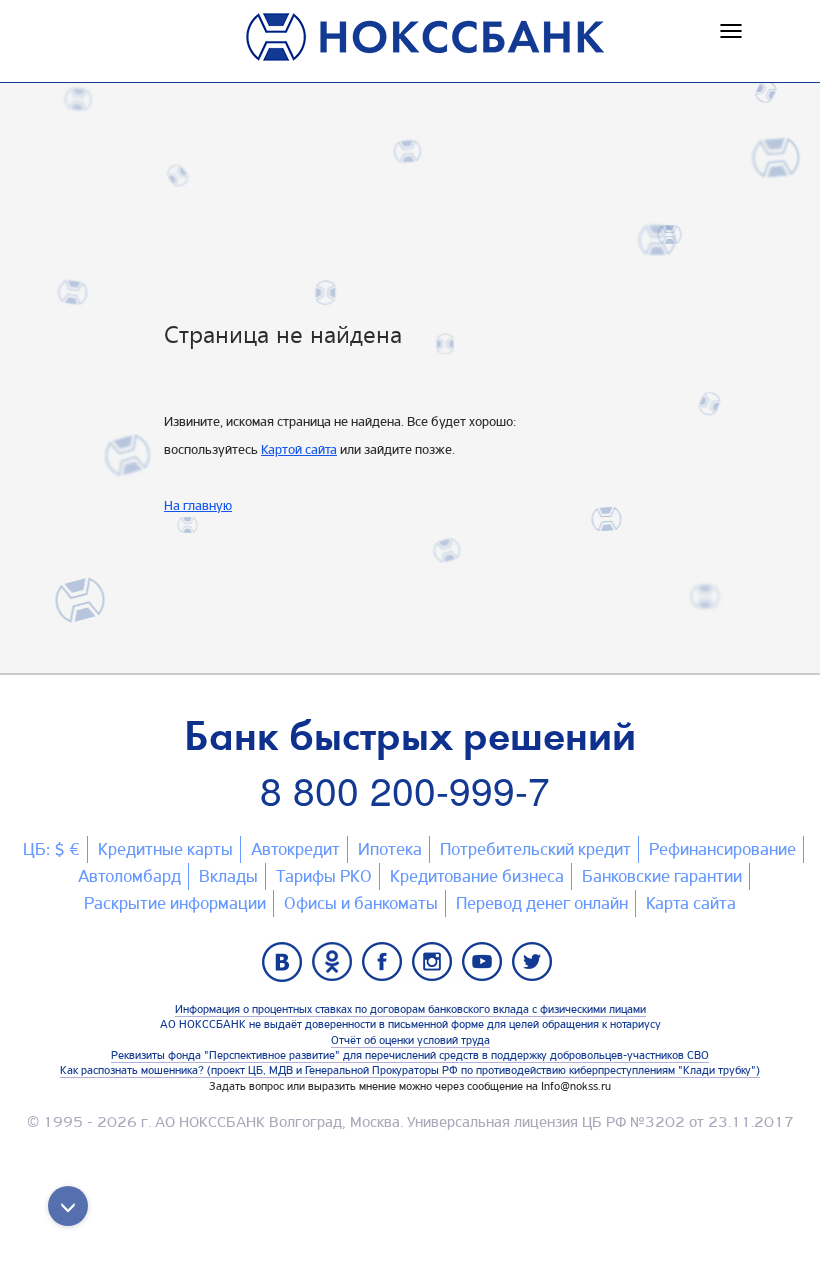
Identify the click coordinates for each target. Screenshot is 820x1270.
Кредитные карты (165, 849)
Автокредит (295, 849)
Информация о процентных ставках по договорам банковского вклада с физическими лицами (410, 1009)
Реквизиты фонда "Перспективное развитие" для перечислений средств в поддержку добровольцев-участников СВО (410, 1055)
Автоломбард (129, 876)
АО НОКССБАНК (210, 1122)
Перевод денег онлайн (542, 903)
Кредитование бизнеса (477, 876)
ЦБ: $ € (51, 849)
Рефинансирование (722, 849)
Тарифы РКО (324, 876)
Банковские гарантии (662, 876)
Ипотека (390, 849)
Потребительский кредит (535, 849)
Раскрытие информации (175, 903)
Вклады (228, 876)
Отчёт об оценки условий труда (410, 1040)
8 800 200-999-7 (405, 789)
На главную (198, 505)
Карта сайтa (691, 903)
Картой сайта (299, 449)
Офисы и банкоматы (361, 903)
